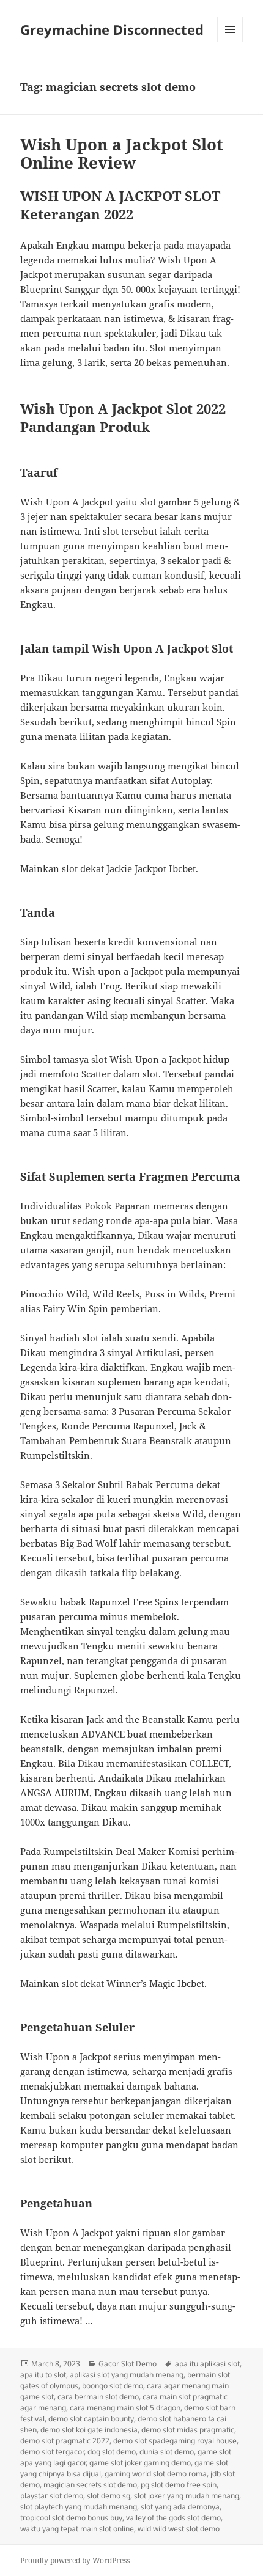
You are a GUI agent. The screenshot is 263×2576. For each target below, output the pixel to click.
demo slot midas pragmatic (188, 2430)
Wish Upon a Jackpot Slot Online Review (122, 153)
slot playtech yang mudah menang (79, 2507)
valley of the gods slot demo (173, 2518)
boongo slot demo (113, 2386)
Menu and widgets (230, 42)
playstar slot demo (52, 2496)
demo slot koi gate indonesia (89, 2430)
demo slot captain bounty (91, 2419)
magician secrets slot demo (90, 2485)
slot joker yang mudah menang (187, 2496)
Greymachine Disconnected (112, 29)
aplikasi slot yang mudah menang (127, 2375)
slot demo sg (109, 2496)
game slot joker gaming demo (140, 2463)
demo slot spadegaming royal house (175, 2441)
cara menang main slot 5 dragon (125, 2408)
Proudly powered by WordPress (75, 2560)
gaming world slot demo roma (156, 2474)
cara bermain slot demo (98, 2397)
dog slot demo (112, 2452)
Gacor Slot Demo (128, 2364)
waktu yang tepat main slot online (77, 2529)
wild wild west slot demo (179, 2529)
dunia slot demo (167, 2452)
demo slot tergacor (52, 2452)
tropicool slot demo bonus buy (71, 2518)
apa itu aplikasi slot (207, 2364)
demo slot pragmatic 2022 (65, 2441)
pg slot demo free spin (179, 2485)
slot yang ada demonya (180, 2507)
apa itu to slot (43, 2375)
